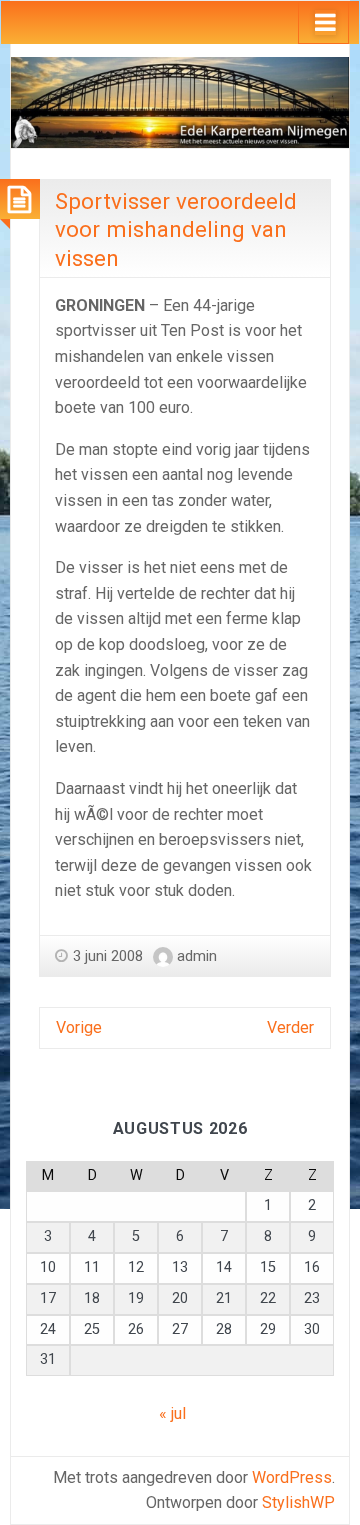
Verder (290, 1027)
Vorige (79, 1027)
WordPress (292, 1477)
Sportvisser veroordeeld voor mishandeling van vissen (176, 229)
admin (197, 956)
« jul (172, 1413)
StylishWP (298, 1502)
